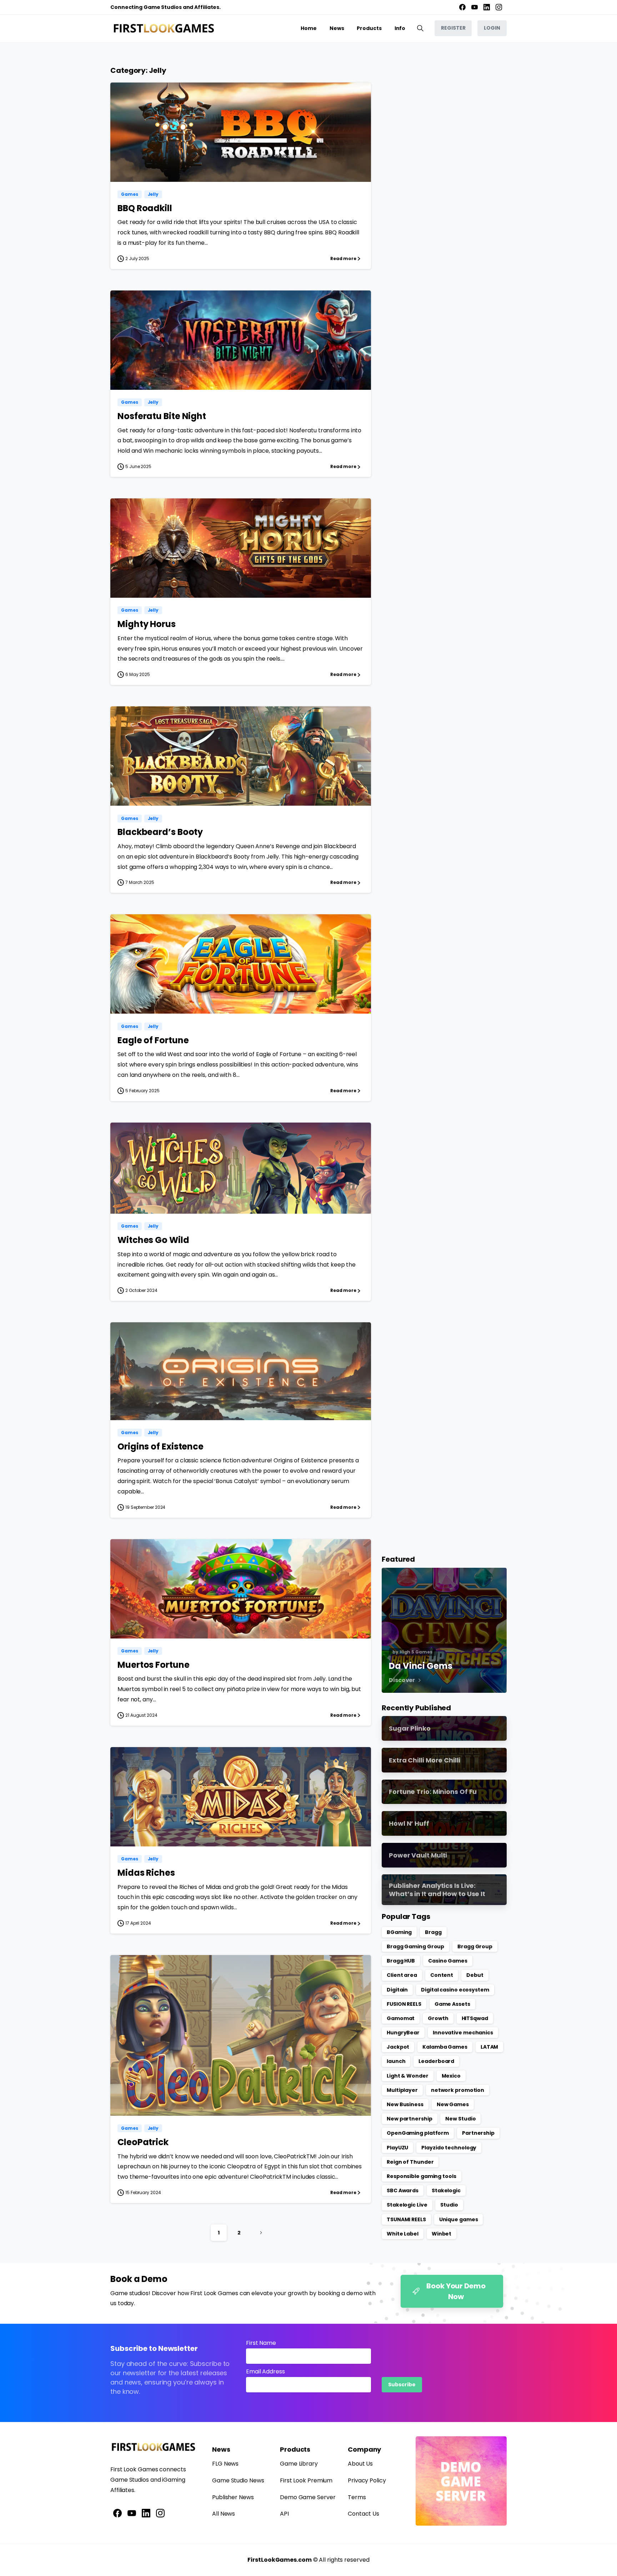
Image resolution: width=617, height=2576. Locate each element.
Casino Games (448, 1961)
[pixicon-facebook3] (117, 2513)
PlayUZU (397, 2148)
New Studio (460, 2119)
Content (442, 1975)
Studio (449, 2205)
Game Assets (452, 2004)
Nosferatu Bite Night (162, 416)
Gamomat (401, 2018)
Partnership (478, 2133)
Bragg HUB (401, 1961)
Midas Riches (146, 1873)
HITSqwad (475, 2018)
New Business (405, 2104)
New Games (453, 2104)
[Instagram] (499, 7)
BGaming (399, 1932)
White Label (403, 2234)
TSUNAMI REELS (406, 2219)
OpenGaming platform (418, 2133)
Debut (475, 1975)
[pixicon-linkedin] (146, 2513)
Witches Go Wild (153, 1240)
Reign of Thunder (410, 2162)
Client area (402, 1975)
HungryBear (403, 2033)
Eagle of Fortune (153, 1040)
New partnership (410, 2119)
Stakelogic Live (407, 2205)
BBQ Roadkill (145, 208)
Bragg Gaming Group (415, 1946)
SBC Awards (403, 2190)
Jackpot (398, 2047)
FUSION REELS (404, 2004)
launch (396, 2061)
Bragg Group (475, 1946)
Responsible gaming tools (422, 2176)
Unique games (459, 2219)
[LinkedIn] (487, 7)
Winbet (442, 2234)
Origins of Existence (160, 1446)
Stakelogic (446, 2190)
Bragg (433, 1932)
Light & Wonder (408, 2076)
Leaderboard (436, 2061)
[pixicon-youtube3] (132, 2513)
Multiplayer (402, 2090)
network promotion (458, 2090)
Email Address (265, 2371)
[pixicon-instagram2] (160, 2513)
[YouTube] (475, 7)
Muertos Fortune (154, 1665)
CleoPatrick (143, 2142)
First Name (261, 2343)
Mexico (451, 2076)
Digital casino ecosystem (455, 1990)
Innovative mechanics (463, 2033)
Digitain (397, 1990)
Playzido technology (449, 2148)
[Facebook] (462, 7)
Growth (438, 2018)
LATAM (490, 2047)
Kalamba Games (445, 2047)
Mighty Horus (147, 624)
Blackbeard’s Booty (160, 832)
